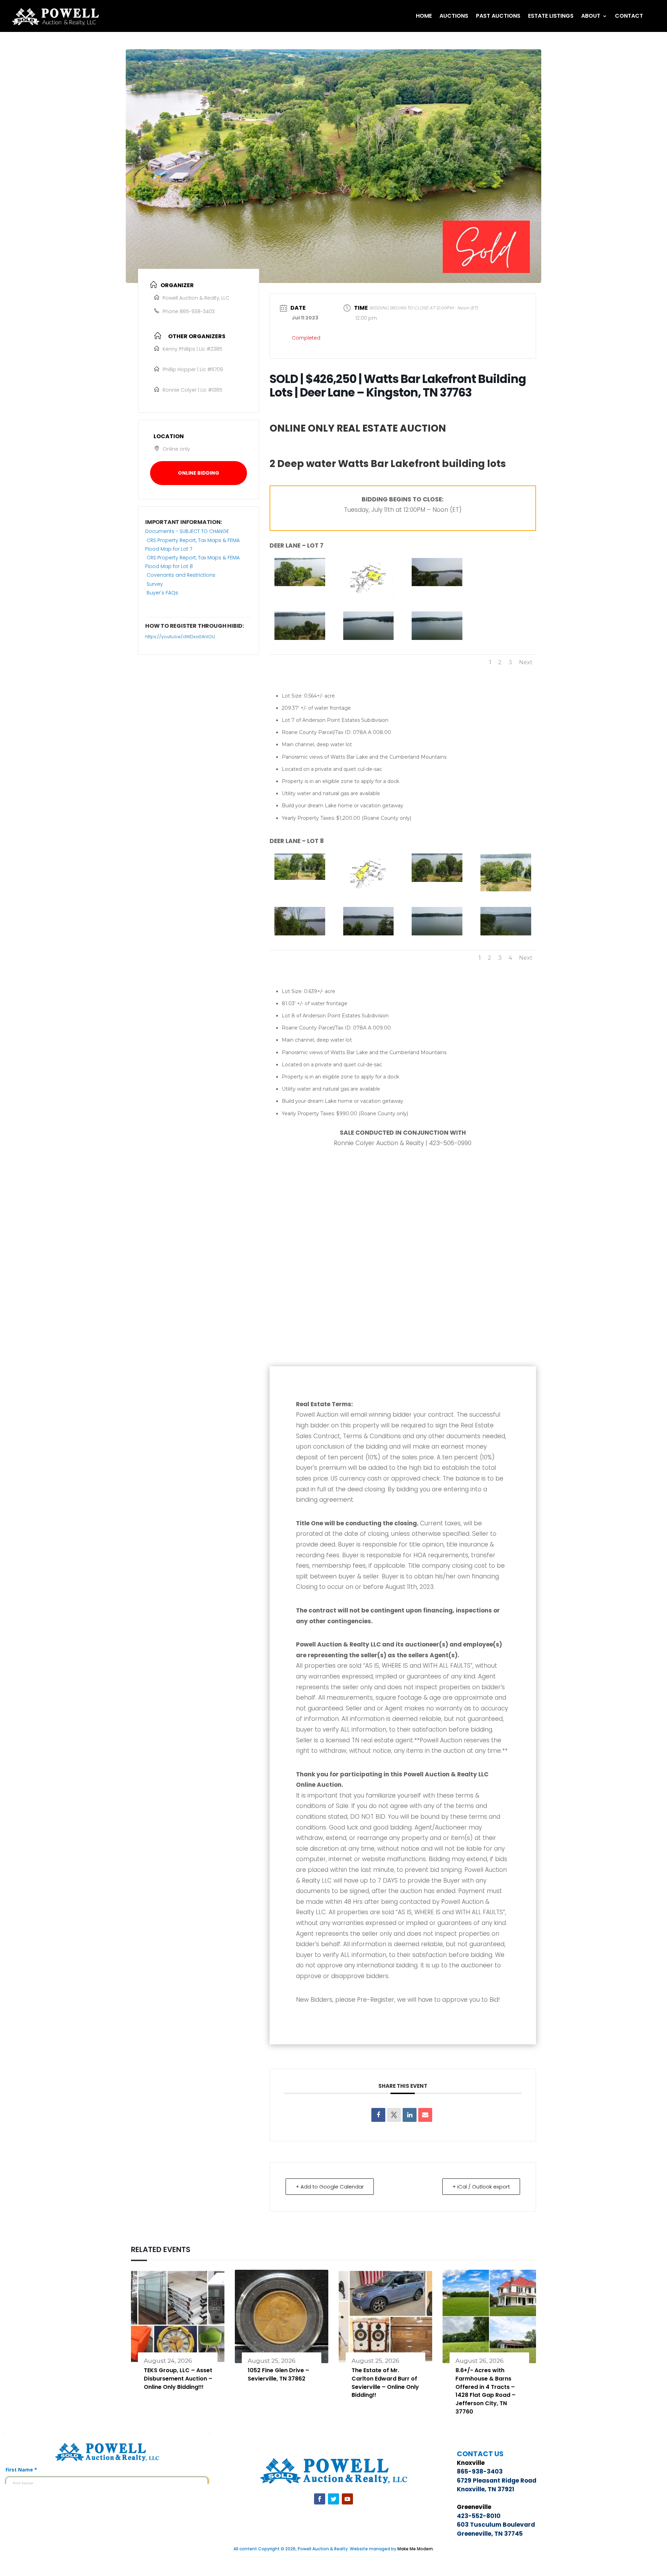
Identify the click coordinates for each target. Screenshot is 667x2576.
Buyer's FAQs (162, 593)
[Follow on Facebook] (320, 2499)
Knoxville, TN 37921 (485, 2489)
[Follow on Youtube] (347, 2499)
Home (424, 16)
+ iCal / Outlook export (481, 2187)
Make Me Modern (415, 2549)
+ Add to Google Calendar (330, 2187)
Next (526, 662)
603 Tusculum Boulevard (496, 2525)
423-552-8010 (479, 2516)
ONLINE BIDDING (199, 473)
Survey (155, 584)
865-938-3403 (197, 311)
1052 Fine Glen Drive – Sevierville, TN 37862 (278, 2374)
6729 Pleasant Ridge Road (497, 2481)
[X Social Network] (394, 2115)
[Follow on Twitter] (333, 2499)
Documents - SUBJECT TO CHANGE (187, 531)
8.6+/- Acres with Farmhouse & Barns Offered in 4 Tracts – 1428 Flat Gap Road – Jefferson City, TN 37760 (485, 2391)
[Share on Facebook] (378, 2115)
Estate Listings (551, 16)
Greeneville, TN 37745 (490, 2534)
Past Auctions (498, 16)
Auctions (454, 16)
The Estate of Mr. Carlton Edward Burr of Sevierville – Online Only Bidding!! (385, 2383)
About (591, 16)
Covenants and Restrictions (181, 575)
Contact (629, 16)
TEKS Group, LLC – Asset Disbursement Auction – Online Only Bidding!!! (178, 2379)
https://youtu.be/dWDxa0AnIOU (180, 637)
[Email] (425, 2115)
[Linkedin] (410, 2115)
